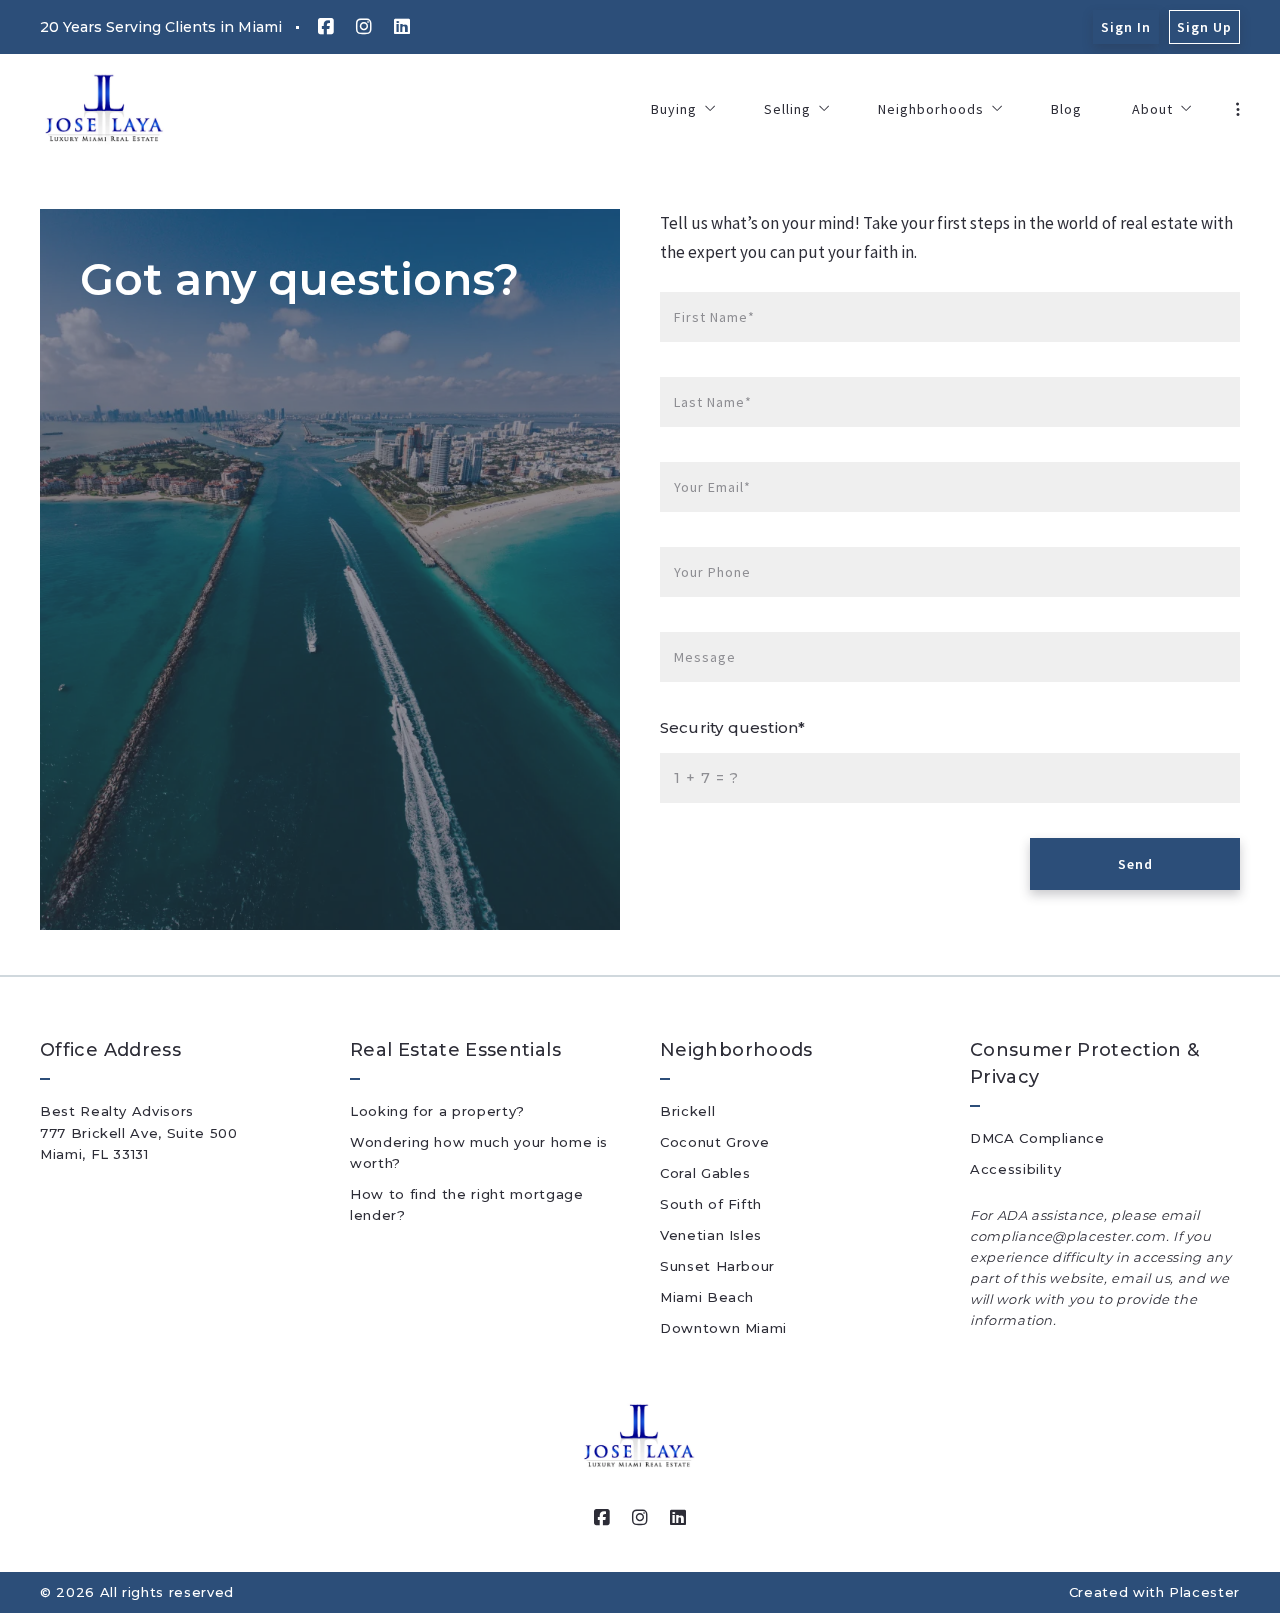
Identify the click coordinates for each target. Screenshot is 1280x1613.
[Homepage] (105, 109)
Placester (1204, 1592)
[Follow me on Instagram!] (364, 27)
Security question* (732, 727)
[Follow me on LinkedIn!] (402, 27)
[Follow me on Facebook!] (326, 27)
